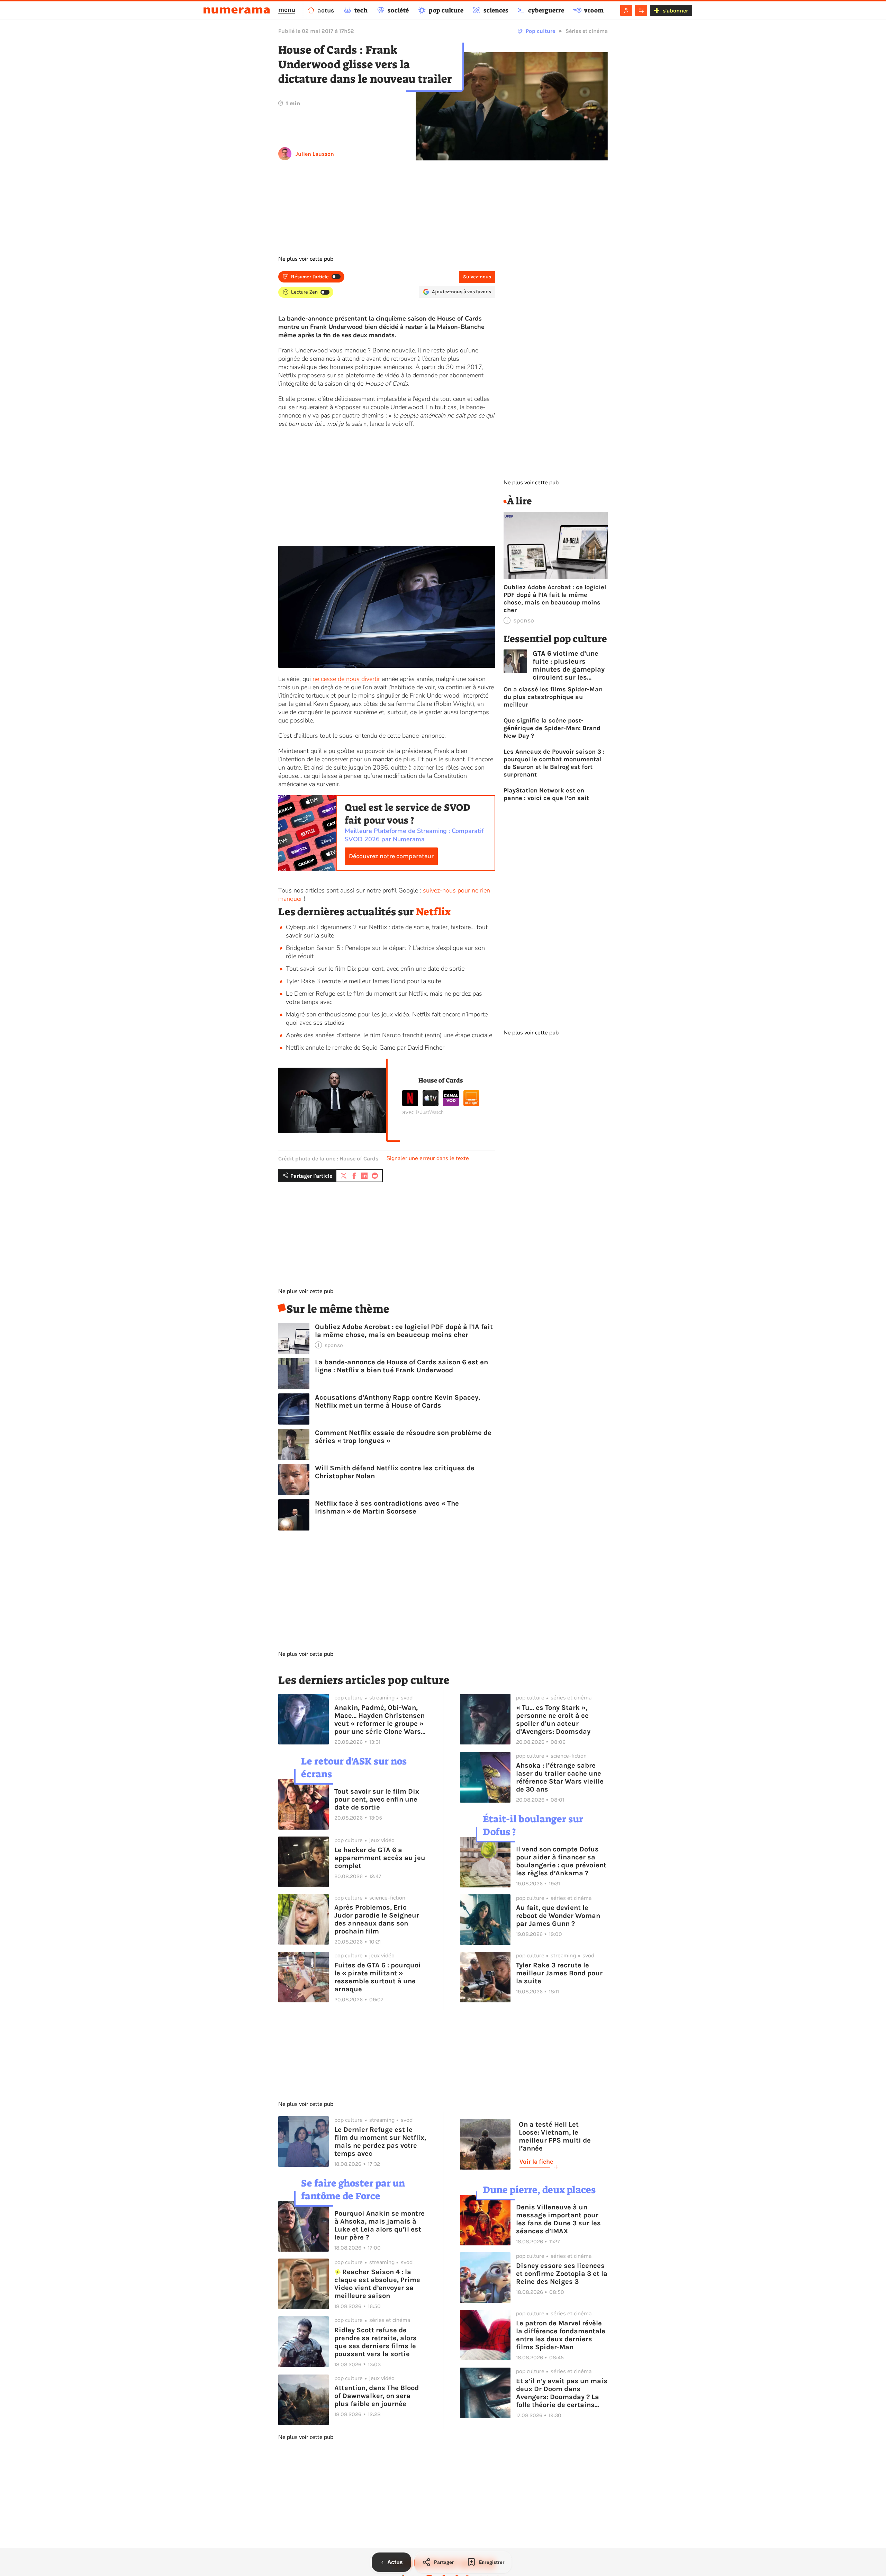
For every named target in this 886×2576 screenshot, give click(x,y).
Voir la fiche (536, 2162)
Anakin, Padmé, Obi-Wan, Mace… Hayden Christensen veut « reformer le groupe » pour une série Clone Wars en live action (379, 1720)
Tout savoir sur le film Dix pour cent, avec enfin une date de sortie (375, 969)
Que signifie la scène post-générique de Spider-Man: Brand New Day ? (552, 728)
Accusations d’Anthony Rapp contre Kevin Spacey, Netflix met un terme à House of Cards (397, 1401)
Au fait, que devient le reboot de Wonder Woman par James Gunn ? (558, 1916)
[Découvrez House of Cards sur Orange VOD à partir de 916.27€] (471, 1104)
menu (287, 10)
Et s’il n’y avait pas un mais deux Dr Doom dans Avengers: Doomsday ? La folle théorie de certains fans (562, 2393)
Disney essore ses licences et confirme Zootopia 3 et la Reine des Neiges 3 (562, 2274)
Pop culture (540, 31)
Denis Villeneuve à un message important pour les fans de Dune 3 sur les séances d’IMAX (558, 2219)
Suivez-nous (477, 277)
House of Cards (441, 1080)
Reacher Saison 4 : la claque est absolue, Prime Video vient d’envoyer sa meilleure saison (377, 2284)
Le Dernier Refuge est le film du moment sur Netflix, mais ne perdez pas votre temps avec (380, 2142)
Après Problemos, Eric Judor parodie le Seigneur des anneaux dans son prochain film (377, 1919)
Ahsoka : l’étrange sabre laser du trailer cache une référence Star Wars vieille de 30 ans (560, 1777)
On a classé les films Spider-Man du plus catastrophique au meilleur (553, 697)
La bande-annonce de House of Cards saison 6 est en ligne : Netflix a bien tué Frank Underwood (401, 1366)
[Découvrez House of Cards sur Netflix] (410, 1104)
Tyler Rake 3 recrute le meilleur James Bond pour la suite (363, 981)
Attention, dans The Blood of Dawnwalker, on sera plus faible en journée (377, 2396)
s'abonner (675, 11)
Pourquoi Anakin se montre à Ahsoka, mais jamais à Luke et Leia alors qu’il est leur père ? (379, 2225)
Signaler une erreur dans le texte (428, 1158)
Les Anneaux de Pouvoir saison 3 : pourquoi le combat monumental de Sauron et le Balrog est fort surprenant (554, 763)
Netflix (433, 912)
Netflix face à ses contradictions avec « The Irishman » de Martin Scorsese (387, 1507)
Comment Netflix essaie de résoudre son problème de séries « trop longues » (403, 1437)
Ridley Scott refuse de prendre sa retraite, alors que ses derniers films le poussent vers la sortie (376, 2342)
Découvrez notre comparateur (391, 856)
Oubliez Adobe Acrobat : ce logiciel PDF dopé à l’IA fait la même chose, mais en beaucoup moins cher (404, 1331)
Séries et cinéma (587, 31)
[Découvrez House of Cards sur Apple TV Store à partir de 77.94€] (431, 1104)
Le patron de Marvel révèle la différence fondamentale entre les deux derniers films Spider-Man (561, 2335)
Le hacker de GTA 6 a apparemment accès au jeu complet (380, 1858)
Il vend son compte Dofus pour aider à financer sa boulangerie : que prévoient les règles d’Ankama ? (561, 1861)
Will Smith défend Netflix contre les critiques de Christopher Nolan (395, 1472)
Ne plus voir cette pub (306, 259)
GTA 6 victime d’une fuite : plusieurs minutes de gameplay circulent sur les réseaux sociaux (569, 665)
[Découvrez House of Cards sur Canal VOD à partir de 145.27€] (451, 1104)
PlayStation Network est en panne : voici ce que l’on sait (546, 794)
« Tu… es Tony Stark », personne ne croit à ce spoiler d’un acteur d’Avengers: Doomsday (553, 1720)
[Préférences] (641, 10)
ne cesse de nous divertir (346, 679)
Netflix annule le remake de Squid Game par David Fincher (365, 1048)
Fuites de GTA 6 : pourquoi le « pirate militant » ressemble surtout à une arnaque (378, 1977)
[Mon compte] (626, 10)
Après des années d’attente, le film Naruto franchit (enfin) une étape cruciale (389, 1035)
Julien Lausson (315, 154)
